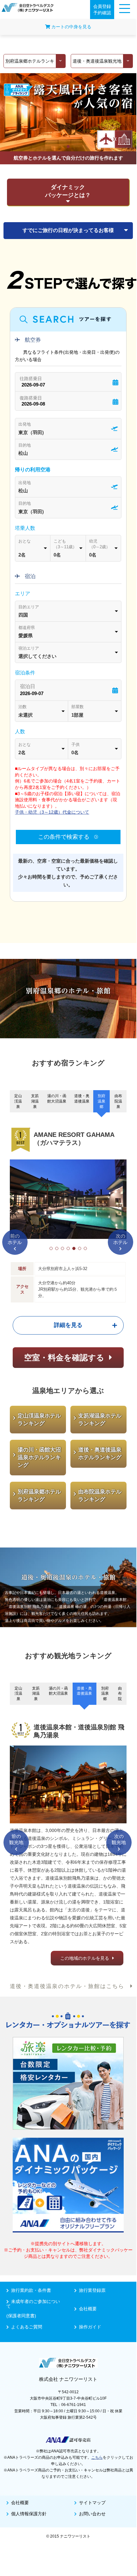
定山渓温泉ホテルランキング (39, 1420)
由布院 (120, 1694)
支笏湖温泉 (35, 1101)
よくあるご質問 (27, 2327)
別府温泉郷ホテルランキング (39, 1496)
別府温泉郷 (101, 1101)
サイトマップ (92, 2503)
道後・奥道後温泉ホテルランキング (100, 1454)
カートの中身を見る (71, 27)
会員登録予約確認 (102, 10)
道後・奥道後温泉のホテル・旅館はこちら (70, 1986)
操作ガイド (90, 2327)
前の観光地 (16, 1839)
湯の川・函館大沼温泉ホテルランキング (39, 1457)
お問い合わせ (92, 2514)
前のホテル (15, 1239)
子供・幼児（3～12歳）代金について (52, 812)
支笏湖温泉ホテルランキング (100, 1420)
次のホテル (120, 1239)
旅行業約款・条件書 (31, 2290)
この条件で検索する (65, 837)
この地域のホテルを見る (85, 1958)
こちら (97, 2457)
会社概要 (88, 2309)
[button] (51, 1248)
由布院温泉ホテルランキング (100, 1496)
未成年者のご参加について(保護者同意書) (33, 2309)
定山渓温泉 (18, 1101)
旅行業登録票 (92, 2290)
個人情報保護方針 (29, 2514)
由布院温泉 (118, 1101)
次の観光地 (119, 1839)
